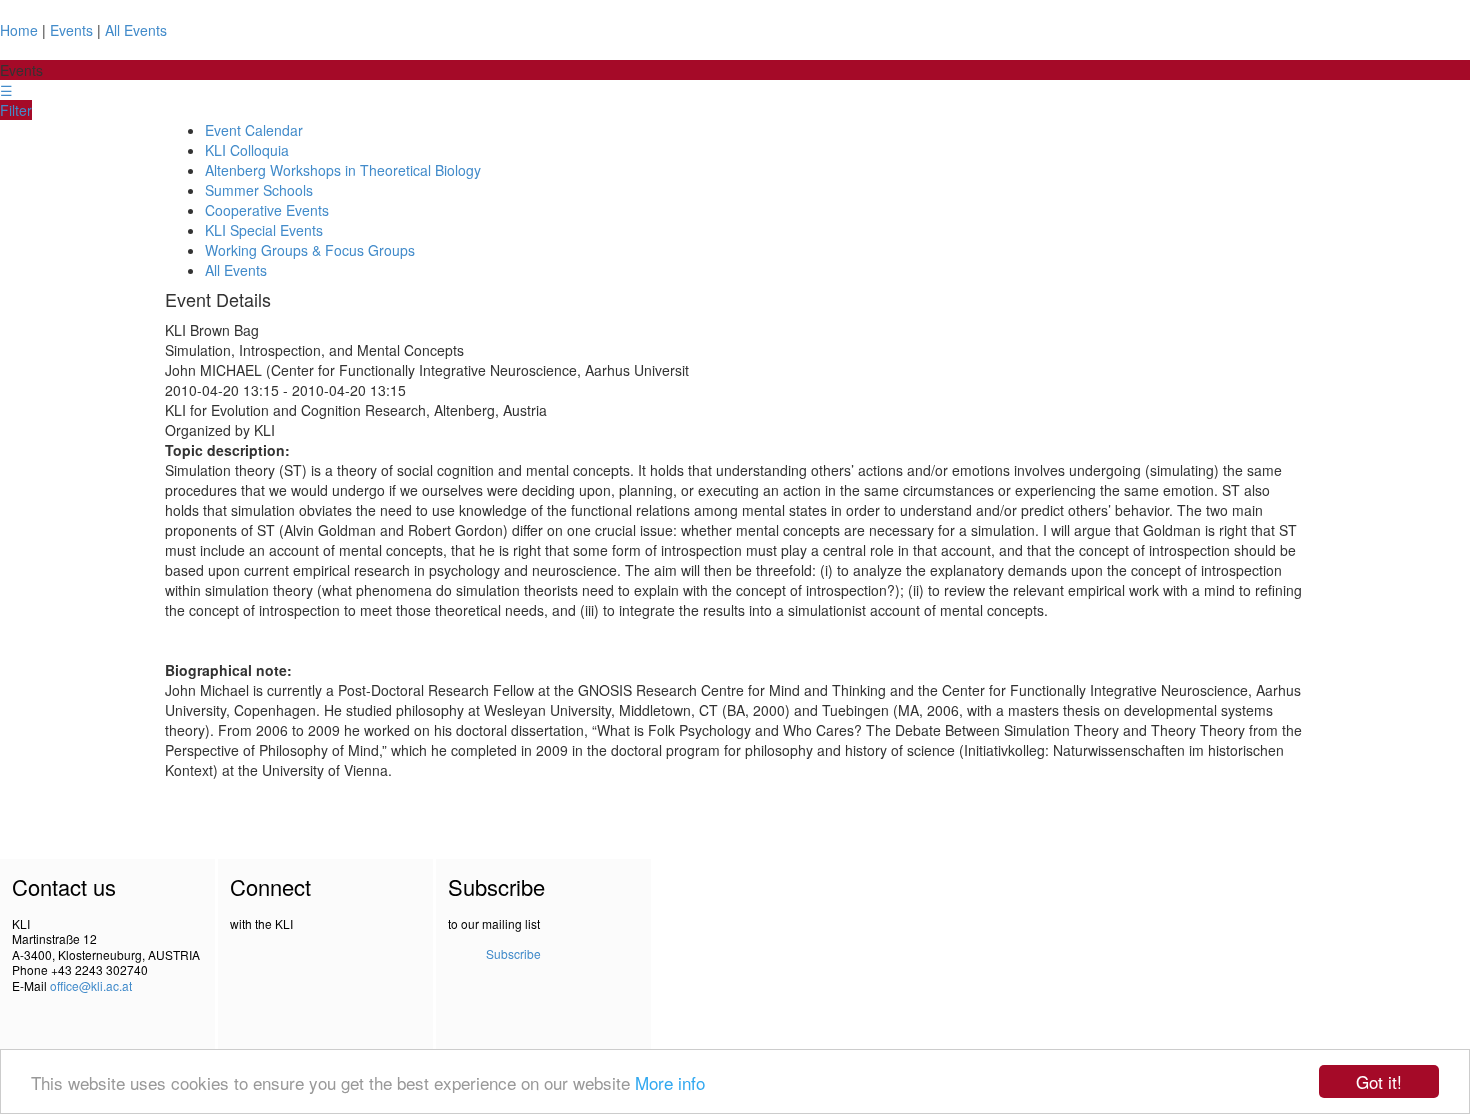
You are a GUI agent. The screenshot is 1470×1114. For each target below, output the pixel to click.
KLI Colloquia (247, 150)
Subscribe (513, 953)
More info (670, 1082)
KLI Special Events (264, 230)
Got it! (1379, 1081)
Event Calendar (254, 130)
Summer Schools (259, 190)
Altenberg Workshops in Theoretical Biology (343, 170)
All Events (136, 30)
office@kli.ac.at (91, 985)
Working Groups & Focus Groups (310, 250)
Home (19, 30)
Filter (16, 110)
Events (71, 30)
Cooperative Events (267, 210)
